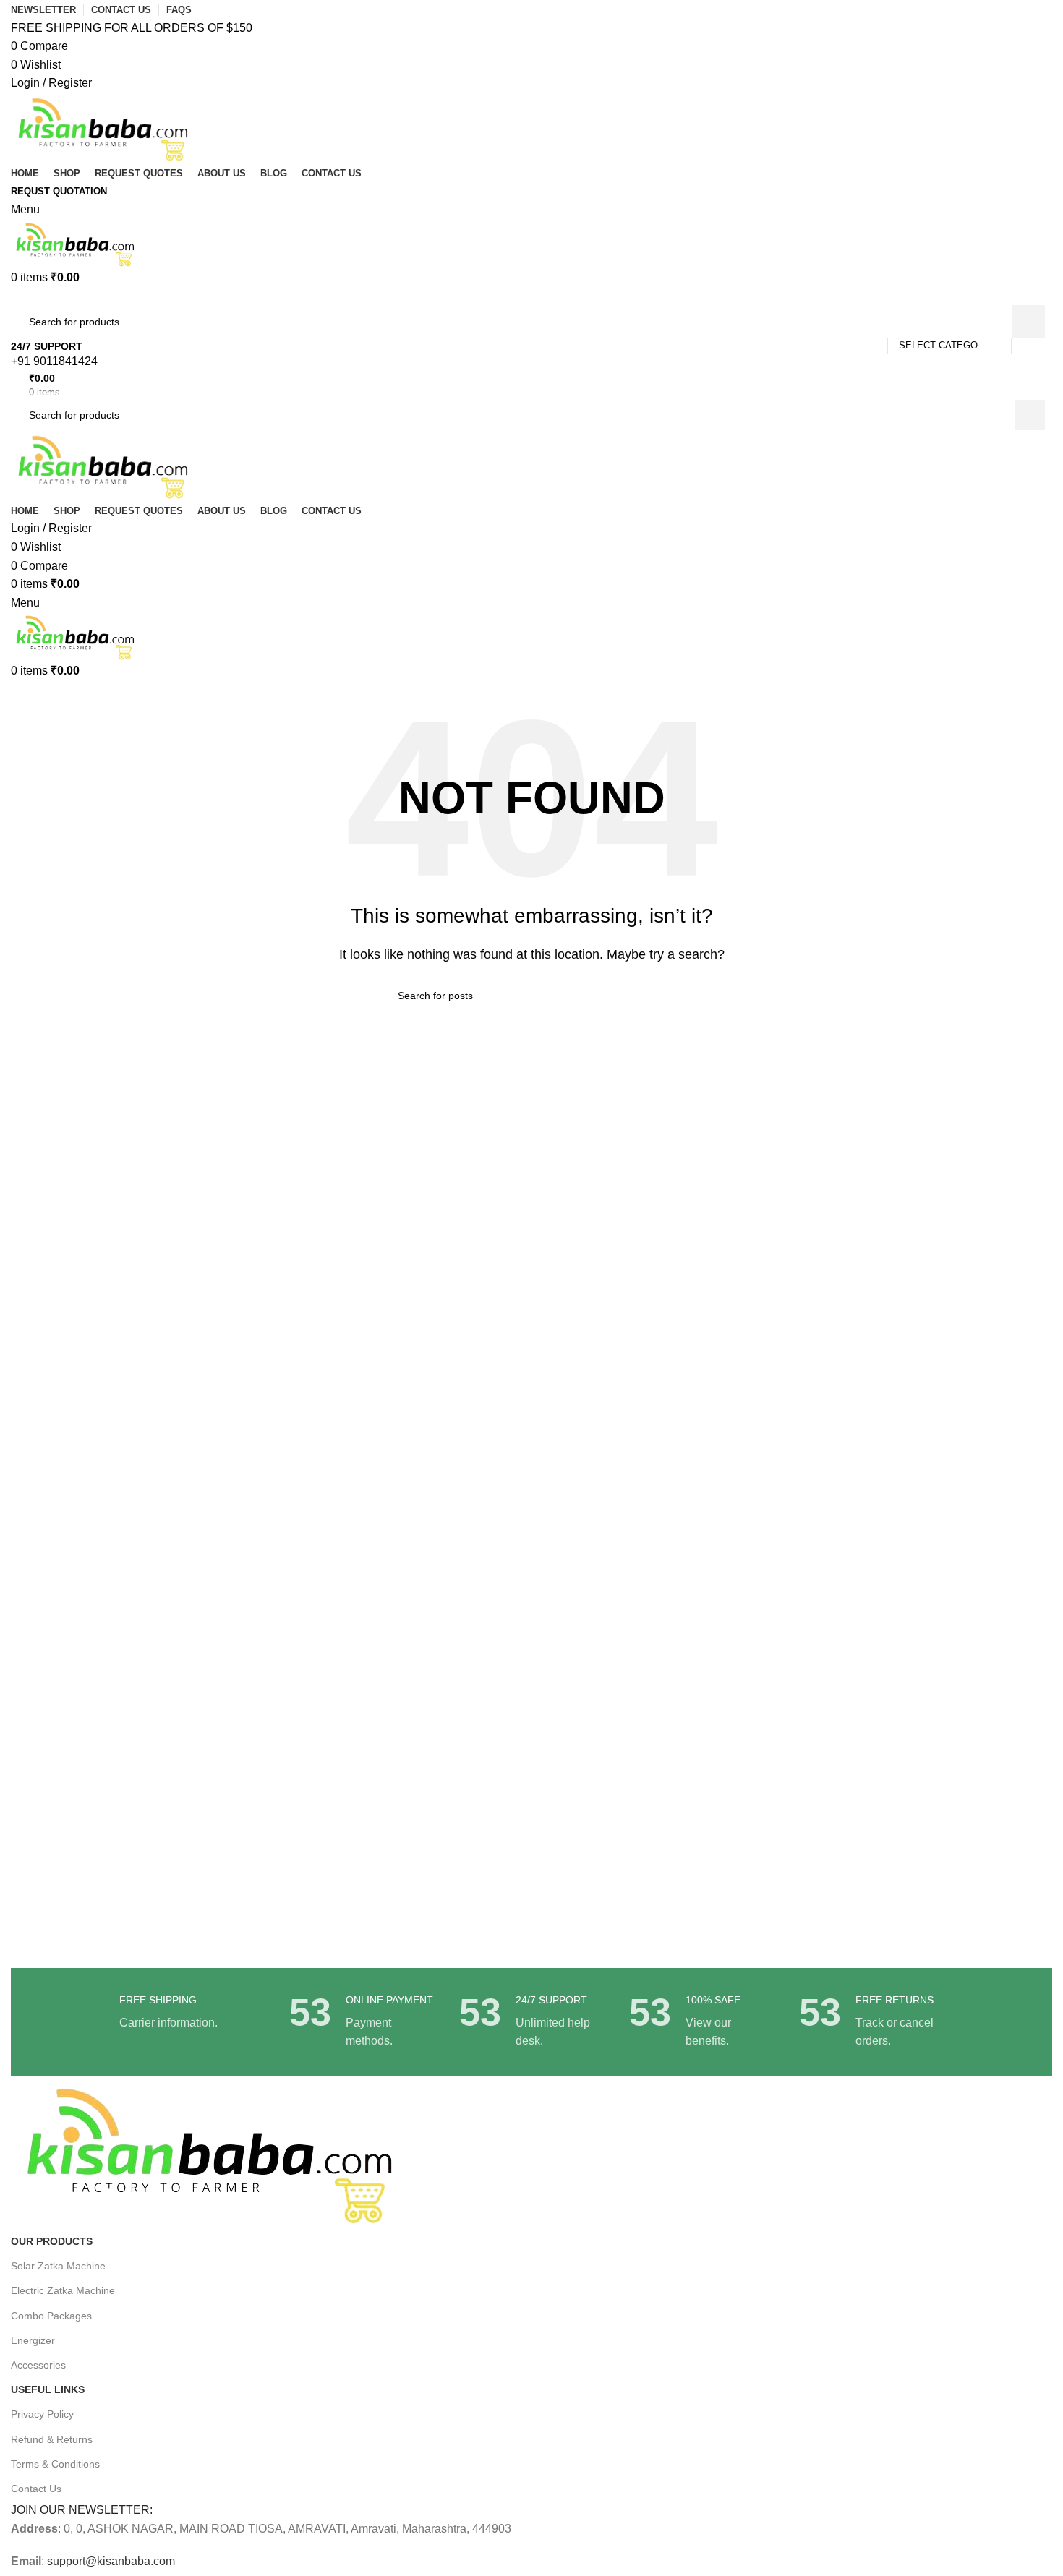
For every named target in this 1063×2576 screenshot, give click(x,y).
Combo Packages (51, 2316)
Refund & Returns (52, 2439)
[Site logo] (104, 127)
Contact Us (36, 2489)
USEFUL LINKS (48, 2389)
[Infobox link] (531, 355)
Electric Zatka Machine (63, 2290)
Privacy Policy (42, 2414)
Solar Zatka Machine (58, 2266)
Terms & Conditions (55, 2464)
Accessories (38, 2365)
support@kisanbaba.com (110, 2561)
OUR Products (52, 2241)
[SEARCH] (1028, 322)
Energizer (33, 2340)
